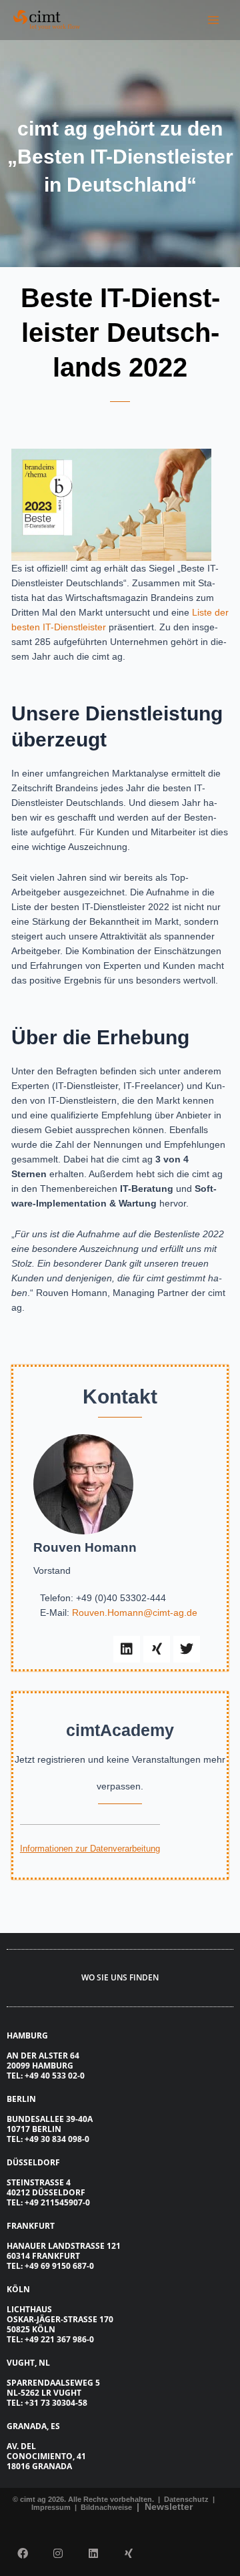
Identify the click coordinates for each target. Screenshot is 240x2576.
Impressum (52, 2507)
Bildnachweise (107, 2507)
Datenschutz (185, 2499)
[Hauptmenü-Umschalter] (214, 20)
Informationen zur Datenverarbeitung (90, 1849)
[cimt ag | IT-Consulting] (47, 20)
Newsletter (169, 2507)
